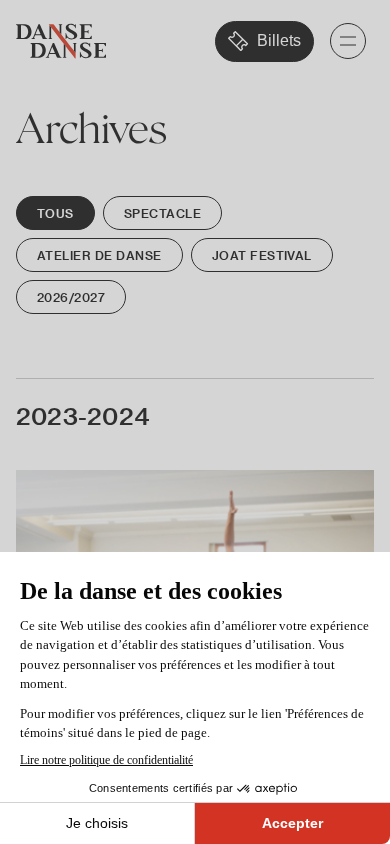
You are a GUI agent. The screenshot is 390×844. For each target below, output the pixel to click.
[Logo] (61, 41)
